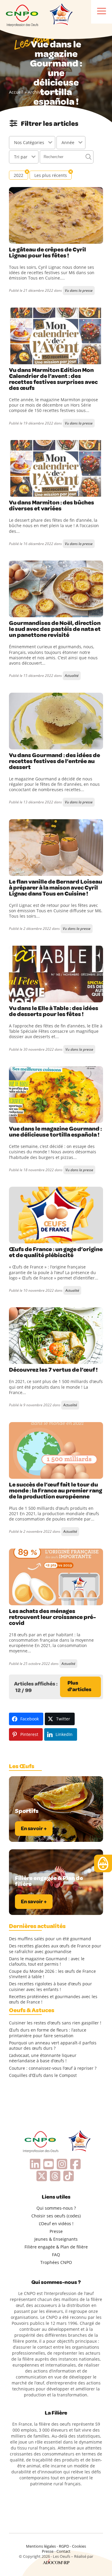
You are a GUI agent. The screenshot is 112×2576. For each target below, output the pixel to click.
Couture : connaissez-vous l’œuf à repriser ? (53, 2068)
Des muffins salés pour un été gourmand (50, 1939)
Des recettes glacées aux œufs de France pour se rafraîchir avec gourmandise (55, 1949)
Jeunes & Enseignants (56, 2239)
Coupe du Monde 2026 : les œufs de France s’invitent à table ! (52, 1974)
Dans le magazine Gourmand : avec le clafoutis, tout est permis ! (47, 1961)
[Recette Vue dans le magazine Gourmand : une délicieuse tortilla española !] (56, 1095)
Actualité (72, 676)
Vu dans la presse (79, 290)
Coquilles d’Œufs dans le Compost (43, 2075)
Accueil (16, 92)
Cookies (79, 2546)
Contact (63, 2551)
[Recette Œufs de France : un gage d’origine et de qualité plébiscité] (56, 1215)
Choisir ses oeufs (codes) (56, 2216)
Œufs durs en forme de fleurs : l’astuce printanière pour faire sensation (48, 2033)
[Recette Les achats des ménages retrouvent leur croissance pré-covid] (56, 1577)
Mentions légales (41, 2546)
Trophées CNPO (56, 2262)
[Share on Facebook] (14, 238)
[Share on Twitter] (27, 238)
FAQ (56, 2255)
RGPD (64, 2546)
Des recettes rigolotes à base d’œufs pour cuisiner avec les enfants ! (50, 1987)
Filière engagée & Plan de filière (56, 2247)
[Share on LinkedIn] (39, 238)
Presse (56, 2231)
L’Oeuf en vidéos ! (56, 2224)
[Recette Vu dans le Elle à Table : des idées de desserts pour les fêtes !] (56, 974)
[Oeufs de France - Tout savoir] (61, 15)
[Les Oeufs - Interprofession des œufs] (22, 15)
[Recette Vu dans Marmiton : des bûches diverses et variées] (56, 468)
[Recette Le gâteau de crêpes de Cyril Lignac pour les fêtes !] (56, 215)
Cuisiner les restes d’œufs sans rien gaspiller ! (55, 2023)
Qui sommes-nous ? (56, 2208)
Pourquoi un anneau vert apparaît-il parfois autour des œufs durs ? (53, 2046)
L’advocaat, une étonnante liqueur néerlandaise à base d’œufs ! (43, 2058)
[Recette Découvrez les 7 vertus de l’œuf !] (56, 1336)
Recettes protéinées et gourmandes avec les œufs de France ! (53, 1999)
